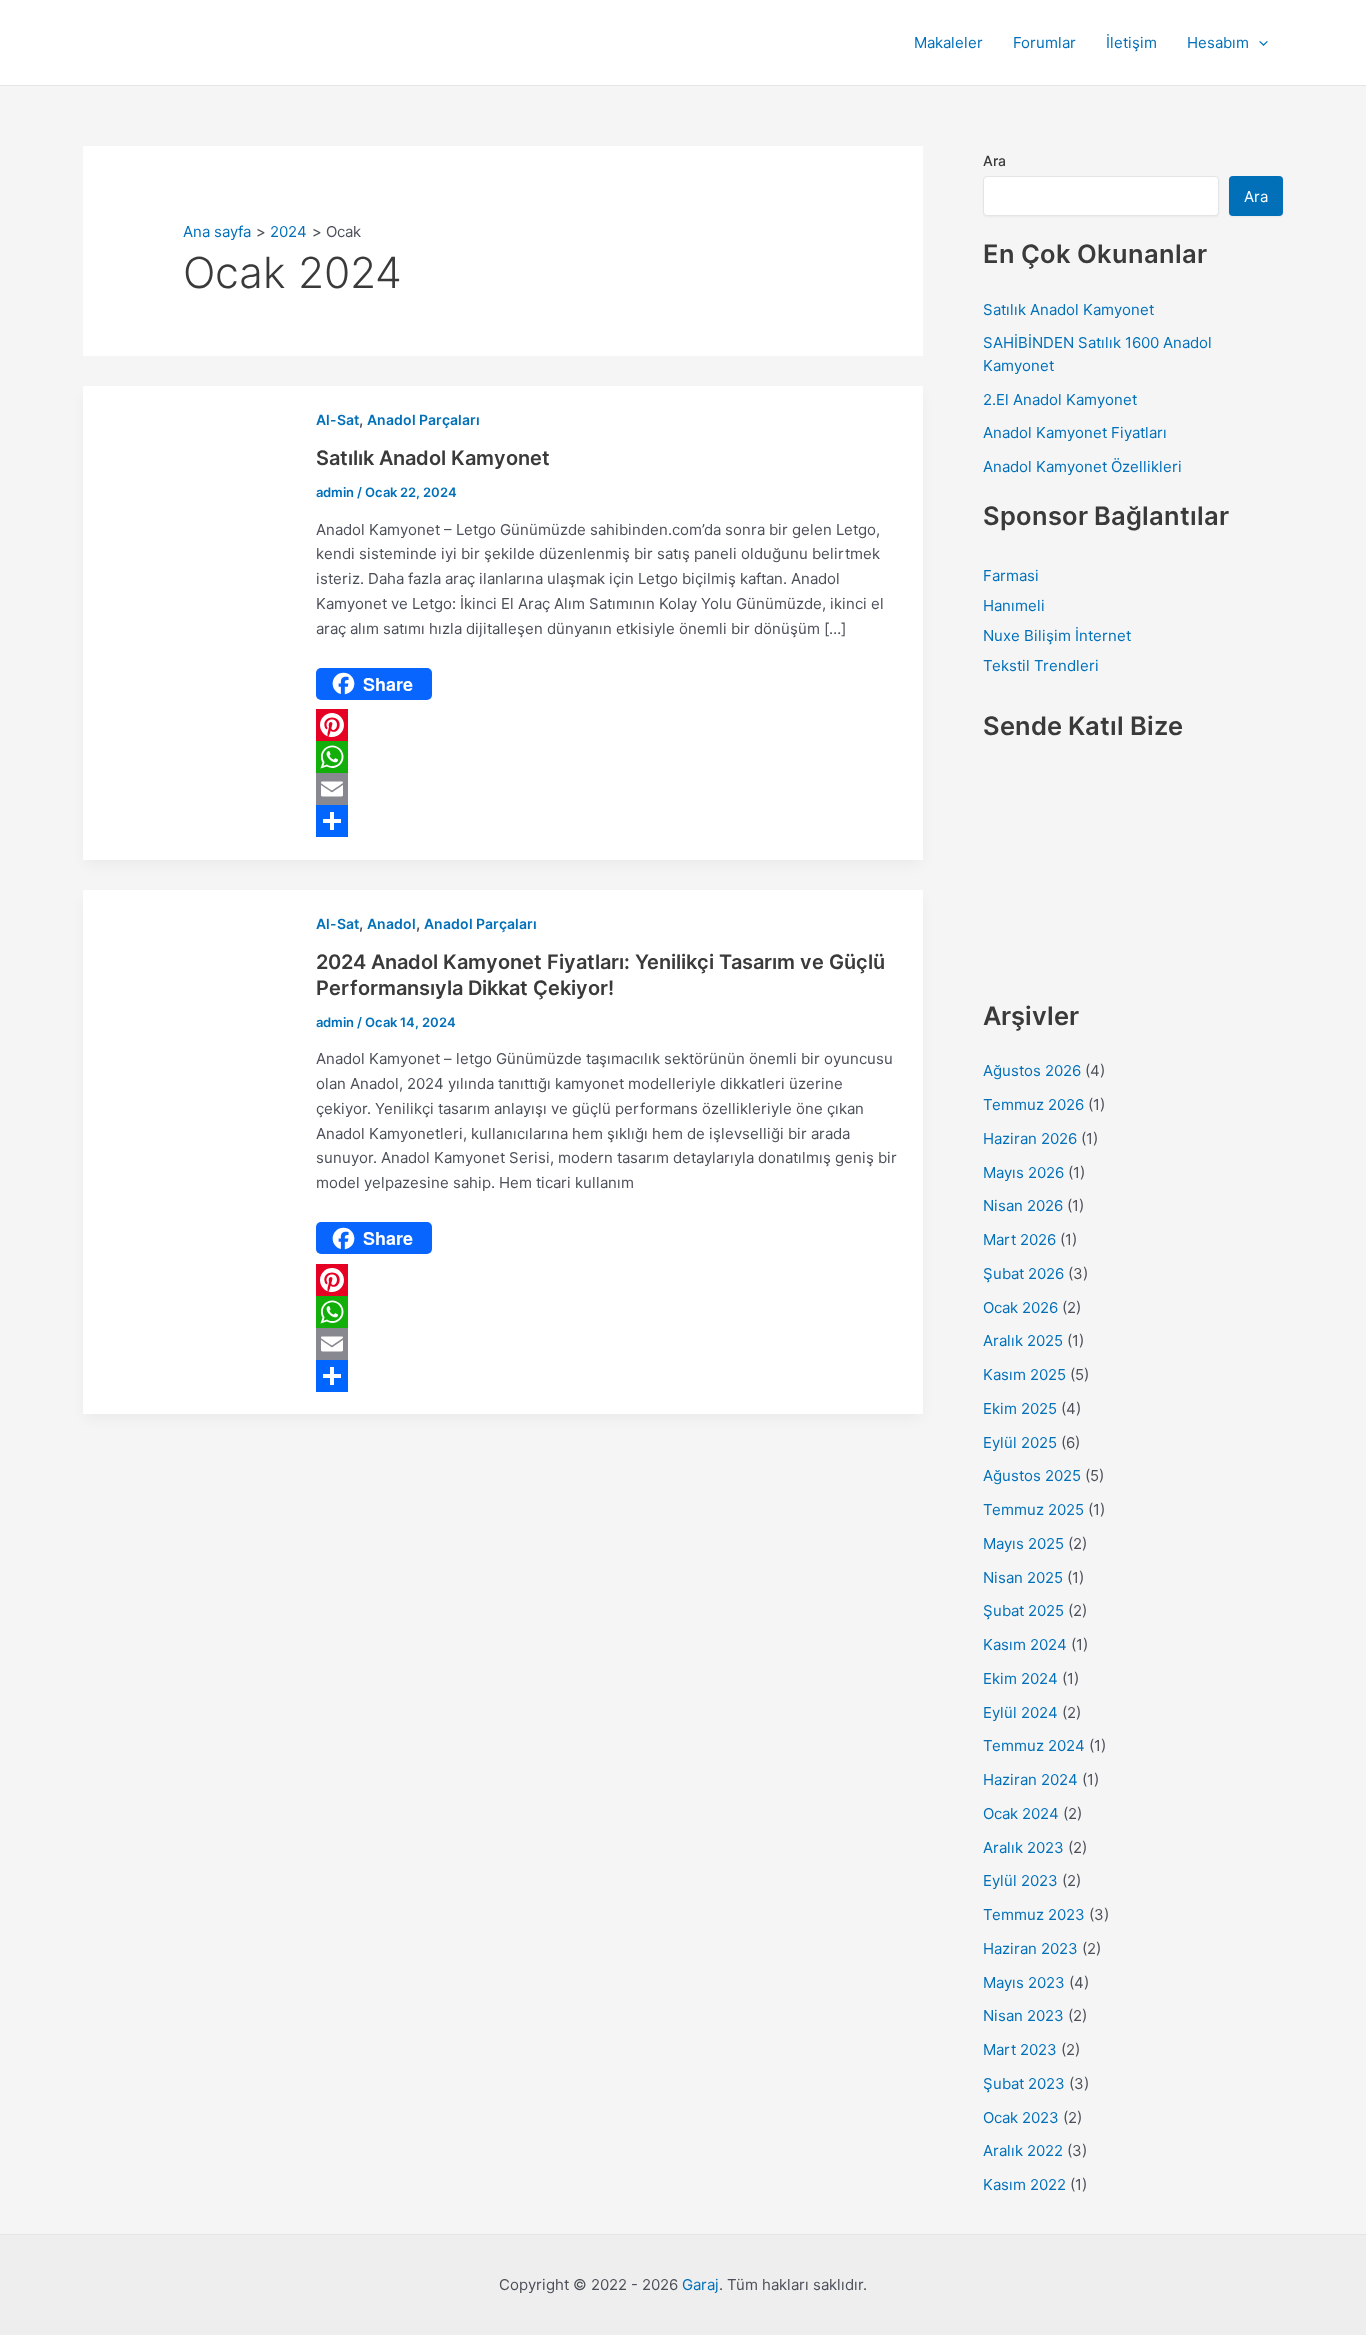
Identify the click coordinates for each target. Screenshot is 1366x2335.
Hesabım (1218, 42)
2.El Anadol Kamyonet (1060, 399)
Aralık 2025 (1023, 1340)
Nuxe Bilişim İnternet (1057, 635)
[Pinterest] (608, 725)
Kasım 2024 (1025, 1644)
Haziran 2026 (1030, 1138)
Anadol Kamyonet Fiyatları (1075, 432)
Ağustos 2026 (1032, 1070)
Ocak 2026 (1020, 1307)
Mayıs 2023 (1024, 1982)
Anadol (391, 923)
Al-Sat (337, 419)
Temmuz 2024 (1034, 1745)
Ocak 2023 (1021, 2117)
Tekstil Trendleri (1041, 665)
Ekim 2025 (1020, 1408)
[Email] (608, 789)
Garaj (700, 2284)
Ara (994, 160)
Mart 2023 (1020, 2049)
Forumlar (1044, 42)
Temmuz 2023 (1034, 1914)
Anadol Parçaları (423, 419)
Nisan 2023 (1023, 2015)
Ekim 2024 (1020, 1678)
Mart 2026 (1019, 1239)
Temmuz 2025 (1033, 1509)
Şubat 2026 (1023, 1273)
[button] (1258, 43)
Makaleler (948, 42)
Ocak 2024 (1021, 1813)
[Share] (608, 821)
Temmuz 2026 (1033, 1104)
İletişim (1131, 42)
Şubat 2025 (1023, 1610)
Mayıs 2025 (1023, 1543)
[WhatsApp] (608, 757)
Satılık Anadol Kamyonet (433, 458)
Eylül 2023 (1020, 1880)
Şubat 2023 (1024, 2083)
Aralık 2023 (1023, 1847)
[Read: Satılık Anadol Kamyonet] (188, 621)
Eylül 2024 (1020, 1712)
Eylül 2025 (1020, 1442)
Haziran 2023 (1030, 1948)
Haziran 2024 (1030, 1779)
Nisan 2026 (1023, 1205)
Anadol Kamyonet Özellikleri (1082, 466)
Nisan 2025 (1023, 1577)
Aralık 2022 (1023, 2150)
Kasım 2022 (1024, 2184)
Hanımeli (1014, 605)
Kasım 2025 (1024, 1374)
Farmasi (1011, 575)
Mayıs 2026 (1023, 1172)
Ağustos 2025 (1032, 1475)
